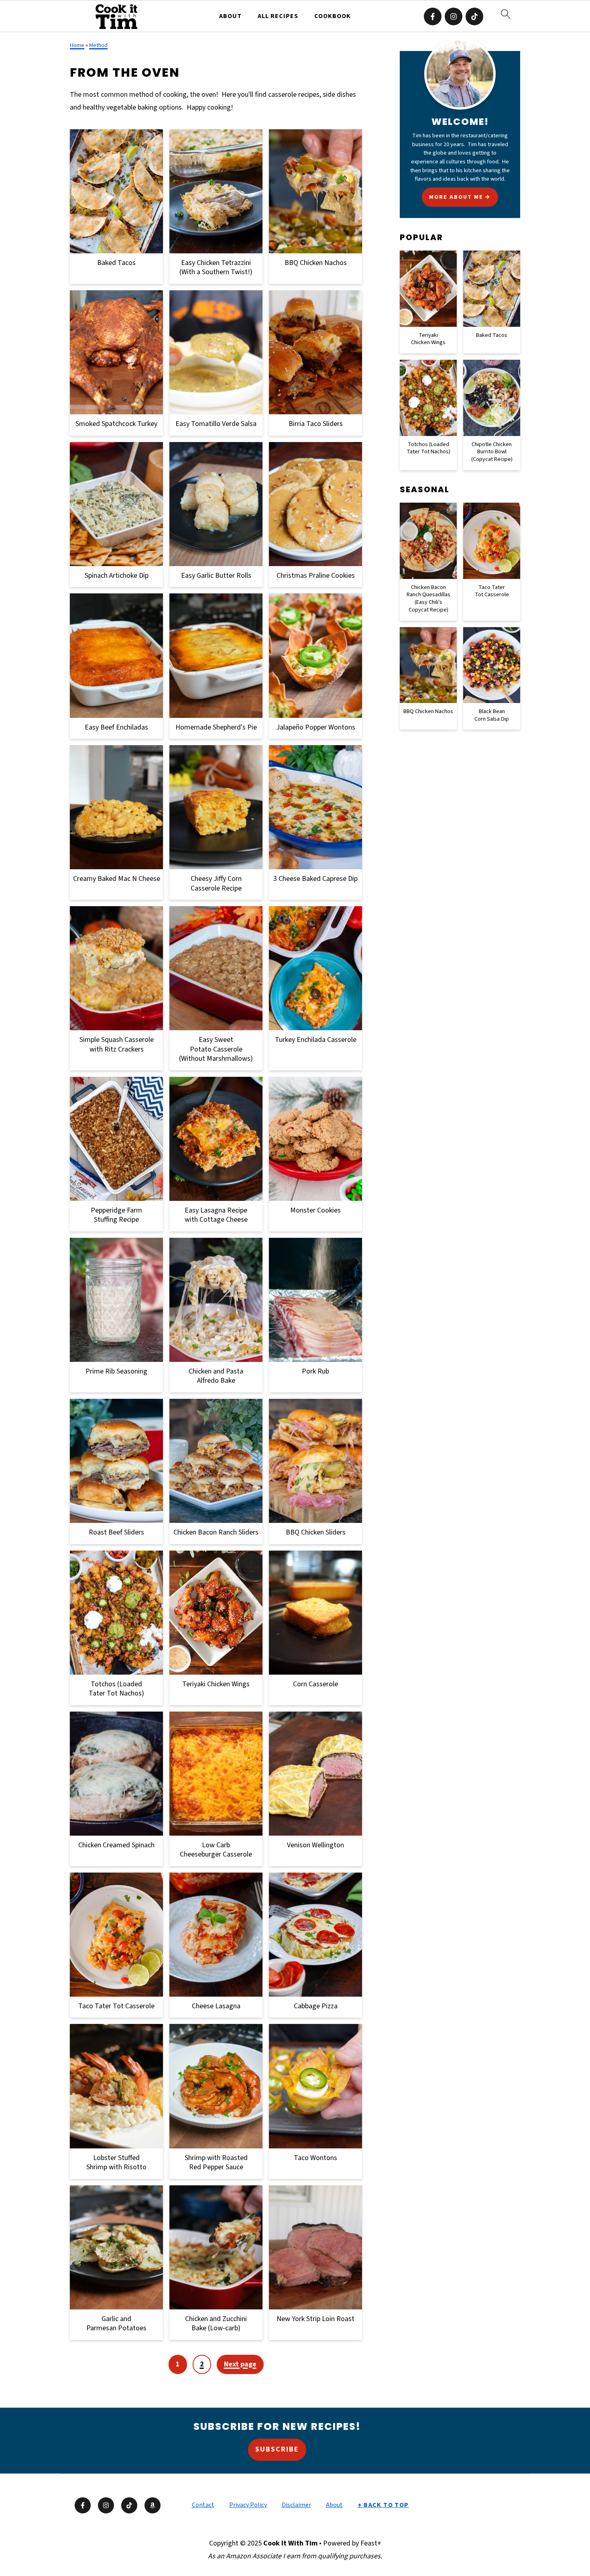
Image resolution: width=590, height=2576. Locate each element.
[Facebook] (433, 16)
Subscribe (277, 2449)
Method (98, 45)
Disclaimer (296, 2505)
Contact (203, 2505)
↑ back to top (383, 2505)
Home (77, 45)
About (230, 16)
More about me (456, 197)
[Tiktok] (474, 16)
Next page (240, 2364)
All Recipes (278, 16)
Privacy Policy (248, 2505)
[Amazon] (153, 2505)
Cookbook (333, 16)
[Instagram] (454, 16)
